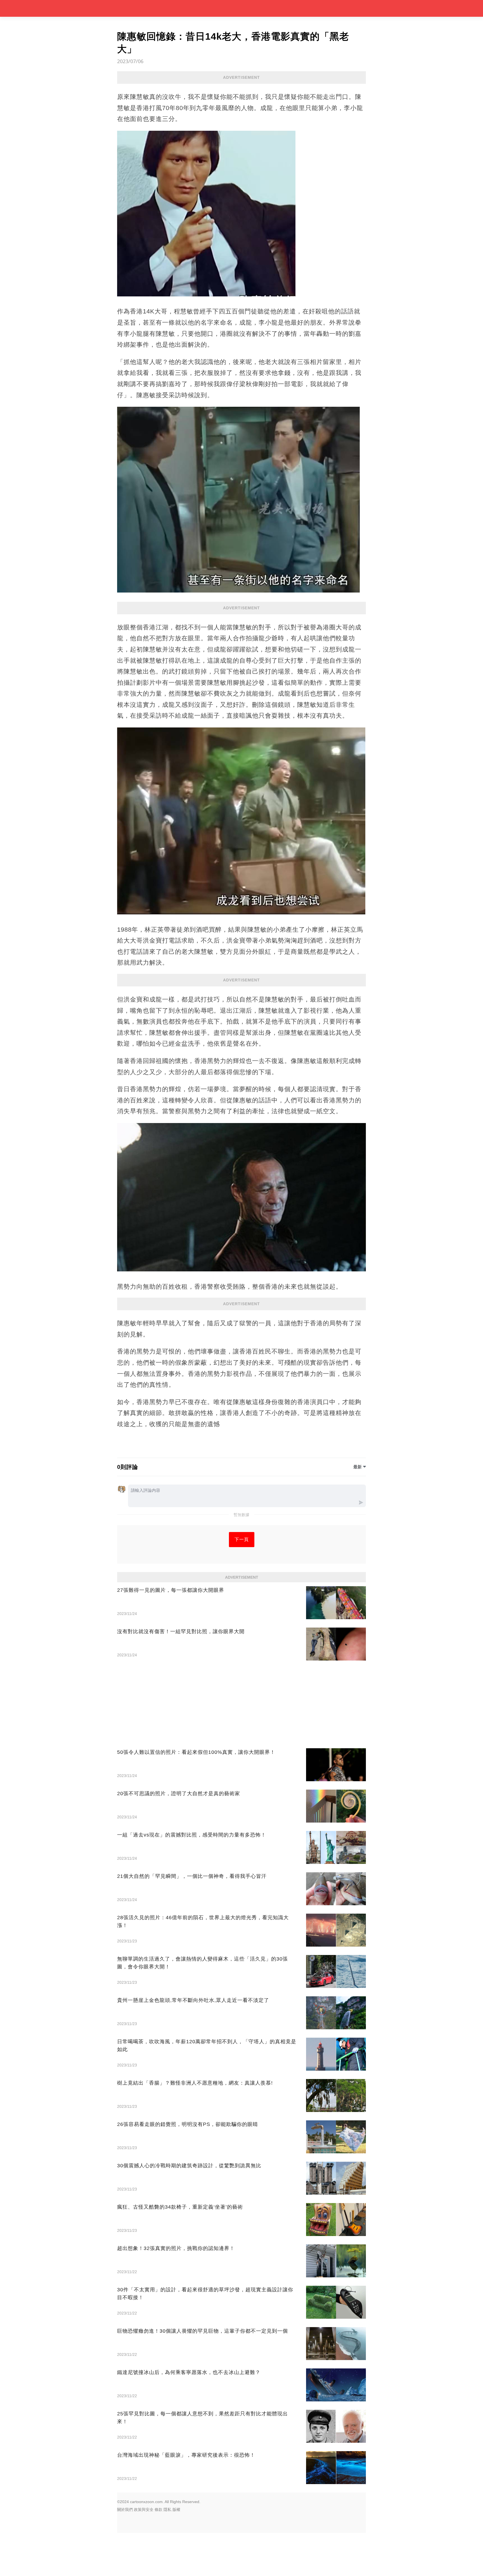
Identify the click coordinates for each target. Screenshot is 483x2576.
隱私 (167, 2510)
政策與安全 (144, 2510)
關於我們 (125, 2510)
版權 (176, 2510)
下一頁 (242, 1539)
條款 (158, 2510)
